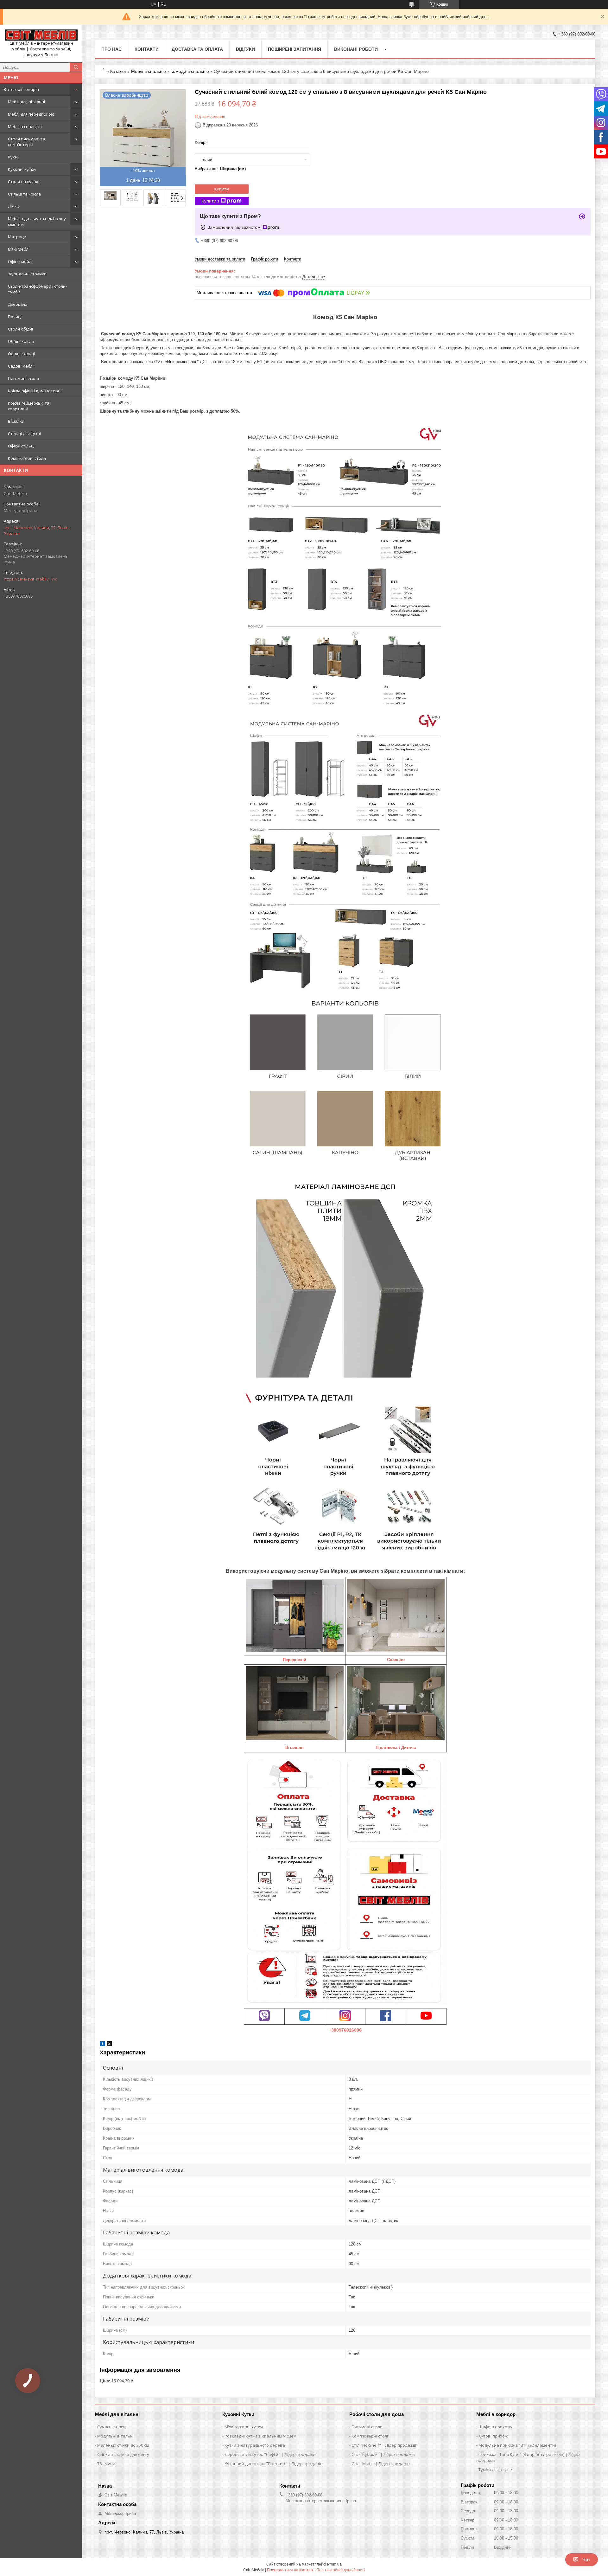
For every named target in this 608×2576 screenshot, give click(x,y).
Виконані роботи (356, 49)
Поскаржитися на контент (290, 2570)
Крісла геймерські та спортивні (29, 406)
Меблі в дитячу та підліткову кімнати (37, 222)
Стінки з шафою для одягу (123, 2454)
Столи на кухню (24, 182)
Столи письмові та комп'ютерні (26, 142)
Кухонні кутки (22, 169)
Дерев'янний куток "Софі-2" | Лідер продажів (270, 2454)
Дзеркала (18, 304)
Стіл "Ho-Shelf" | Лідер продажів (384, 2445)
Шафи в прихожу (495, 2427)
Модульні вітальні (115, 2436)
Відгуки (245, 49)
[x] (109, 2045)
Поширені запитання (294, 49)
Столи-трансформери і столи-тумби (37, 289)
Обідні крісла (21, 341)
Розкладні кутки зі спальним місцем (260, 2436)
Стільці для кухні (24, 434)
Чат (586, 2560)
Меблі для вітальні (26, 102)
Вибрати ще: (220, 169)
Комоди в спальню (190, 71)
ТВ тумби (106, 2464)
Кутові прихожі (494, 2436)
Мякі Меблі (19, 249)
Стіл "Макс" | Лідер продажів (381, 2464)
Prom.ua (334, 2564)
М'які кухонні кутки (244, 2427)
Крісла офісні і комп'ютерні (35, 391)
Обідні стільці (21, 354)
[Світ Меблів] (41, 35)
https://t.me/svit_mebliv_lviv (30, 579)
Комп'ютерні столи (27, 458)
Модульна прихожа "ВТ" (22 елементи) (517, 2445)
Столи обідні (20, 329)
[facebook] (102, 2045)
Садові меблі (21, 366)
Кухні (13, 157)
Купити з (211, 201)
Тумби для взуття (496, 2470)
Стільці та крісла (24, 194)
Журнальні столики (27, 274)
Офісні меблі (20, 261)
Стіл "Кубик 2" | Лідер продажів (383, 2454)
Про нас (111, 49)
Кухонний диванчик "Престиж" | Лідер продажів (274, 2464)
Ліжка (14, 206)
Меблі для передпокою (31, 114)
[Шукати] (76, 67)
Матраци (17, 237)
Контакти (147, 49)
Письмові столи (23, 378)
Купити (222, 189)
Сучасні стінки (111, 2427)
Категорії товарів (21, 89)
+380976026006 (345, 2030)
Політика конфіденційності (341, 2570)
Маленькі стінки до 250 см (123, 2445)
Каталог (118, 71)
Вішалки (16, 421)
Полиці (15, 317)
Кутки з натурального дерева (255, 2445)
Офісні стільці (21, 446)
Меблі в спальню (25, 126)
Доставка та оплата (197, 49)
